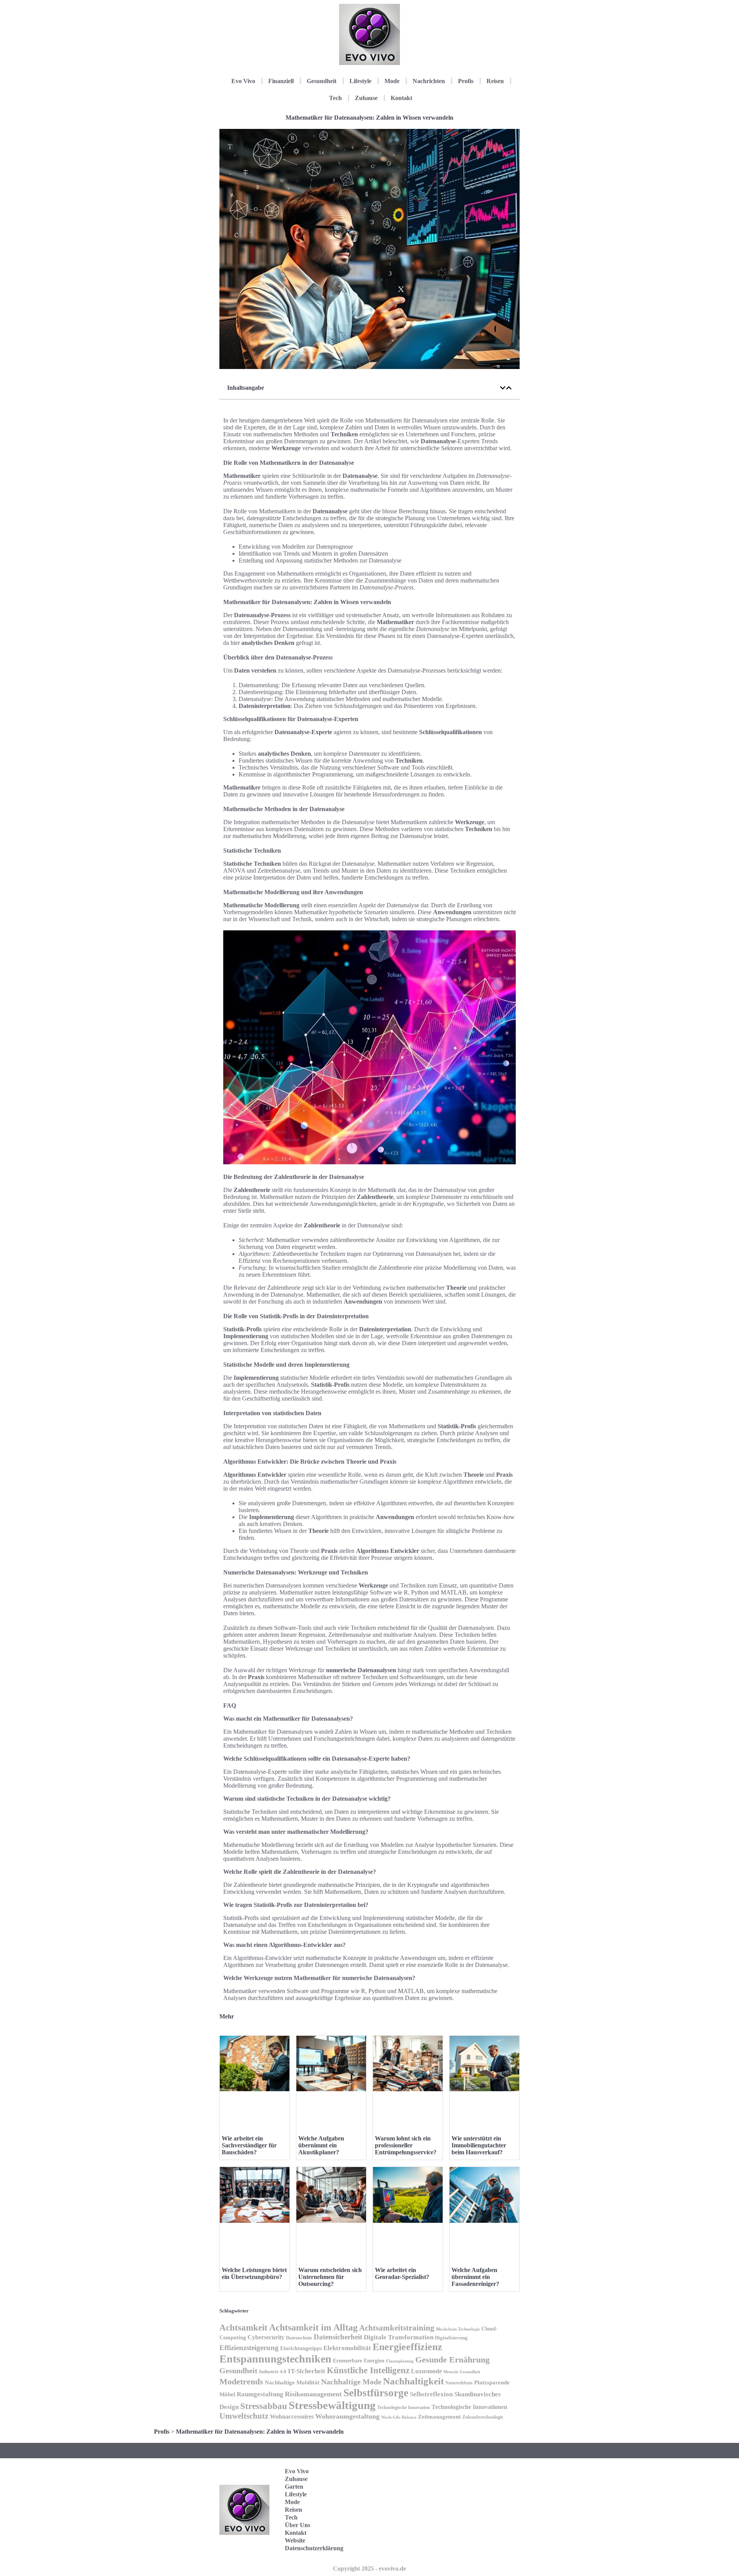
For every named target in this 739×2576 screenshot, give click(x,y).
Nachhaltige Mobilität (292, 2382)
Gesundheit (322, 81)
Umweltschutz (244, 2416)
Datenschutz (299, 2338)
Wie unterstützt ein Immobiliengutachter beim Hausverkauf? (479, 2145)
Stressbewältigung (332, 2405)
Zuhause (366, 98)
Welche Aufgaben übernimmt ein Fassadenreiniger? (475, 2277)
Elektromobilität (347, 2348)
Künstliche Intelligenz (368, 2370)
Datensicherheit (338, 2337)
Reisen (495, 81)
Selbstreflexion (431, 2394)
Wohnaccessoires (292, 2417)
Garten (294, 2487)
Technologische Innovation (404, 2407)
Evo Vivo (243, 81)
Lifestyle (360, 81)
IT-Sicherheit (307, 2371)
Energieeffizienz (407, 2347)
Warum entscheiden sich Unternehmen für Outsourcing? (330, 2277)
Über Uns (298, 2525)
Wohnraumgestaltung (347, 2416)
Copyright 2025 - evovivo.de (369, 2568)
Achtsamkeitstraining (397, 2328)
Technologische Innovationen (469, 2407)
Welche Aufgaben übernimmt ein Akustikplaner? (321, 2145)
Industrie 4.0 (273, 2372)
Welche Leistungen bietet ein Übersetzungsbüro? (254, 2273)
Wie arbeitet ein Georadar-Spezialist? (402, 2273)
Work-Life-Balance (399, 2417)
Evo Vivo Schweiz (483, 2545)
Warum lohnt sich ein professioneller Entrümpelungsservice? (406, 2145)
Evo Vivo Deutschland (487, 2474)
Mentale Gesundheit (462, 2372)
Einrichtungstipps (301, 2348)
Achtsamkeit (243, 2327)
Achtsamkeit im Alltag (313, 2327)
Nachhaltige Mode (351, 2382)
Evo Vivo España (483, 2498)
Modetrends (241, 2382)
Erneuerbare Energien (359, 2361)
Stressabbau (264, 2406)
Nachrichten (429, 81)
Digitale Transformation (399, 2337)
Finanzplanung (400, 2361)
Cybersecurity (266, 2337)
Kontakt (401, 98)
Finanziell (281, 81)
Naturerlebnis (459, 2383)
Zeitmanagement (439, 2417)
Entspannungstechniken (275, 2359)
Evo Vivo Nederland (485, 2522)
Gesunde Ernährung (452, 2360)
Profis (466, 81)
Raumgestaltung (260, 2394)
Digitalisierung (451, 2338)
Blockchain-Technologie (458, 2329)
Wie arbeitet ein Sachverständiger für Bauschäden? (249, 2145)
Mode (392, 81)
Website (295, 2540)
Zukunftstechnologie (483, 2417)
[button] (503, 388)
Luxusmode (426, 2371)
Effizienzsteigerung (249, 2348)
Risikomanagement (313, 2394)
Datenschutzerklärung (314, 2548)
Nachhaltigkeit (413, 2381)
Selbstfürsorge (376, 2393)
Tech (335, 98)
